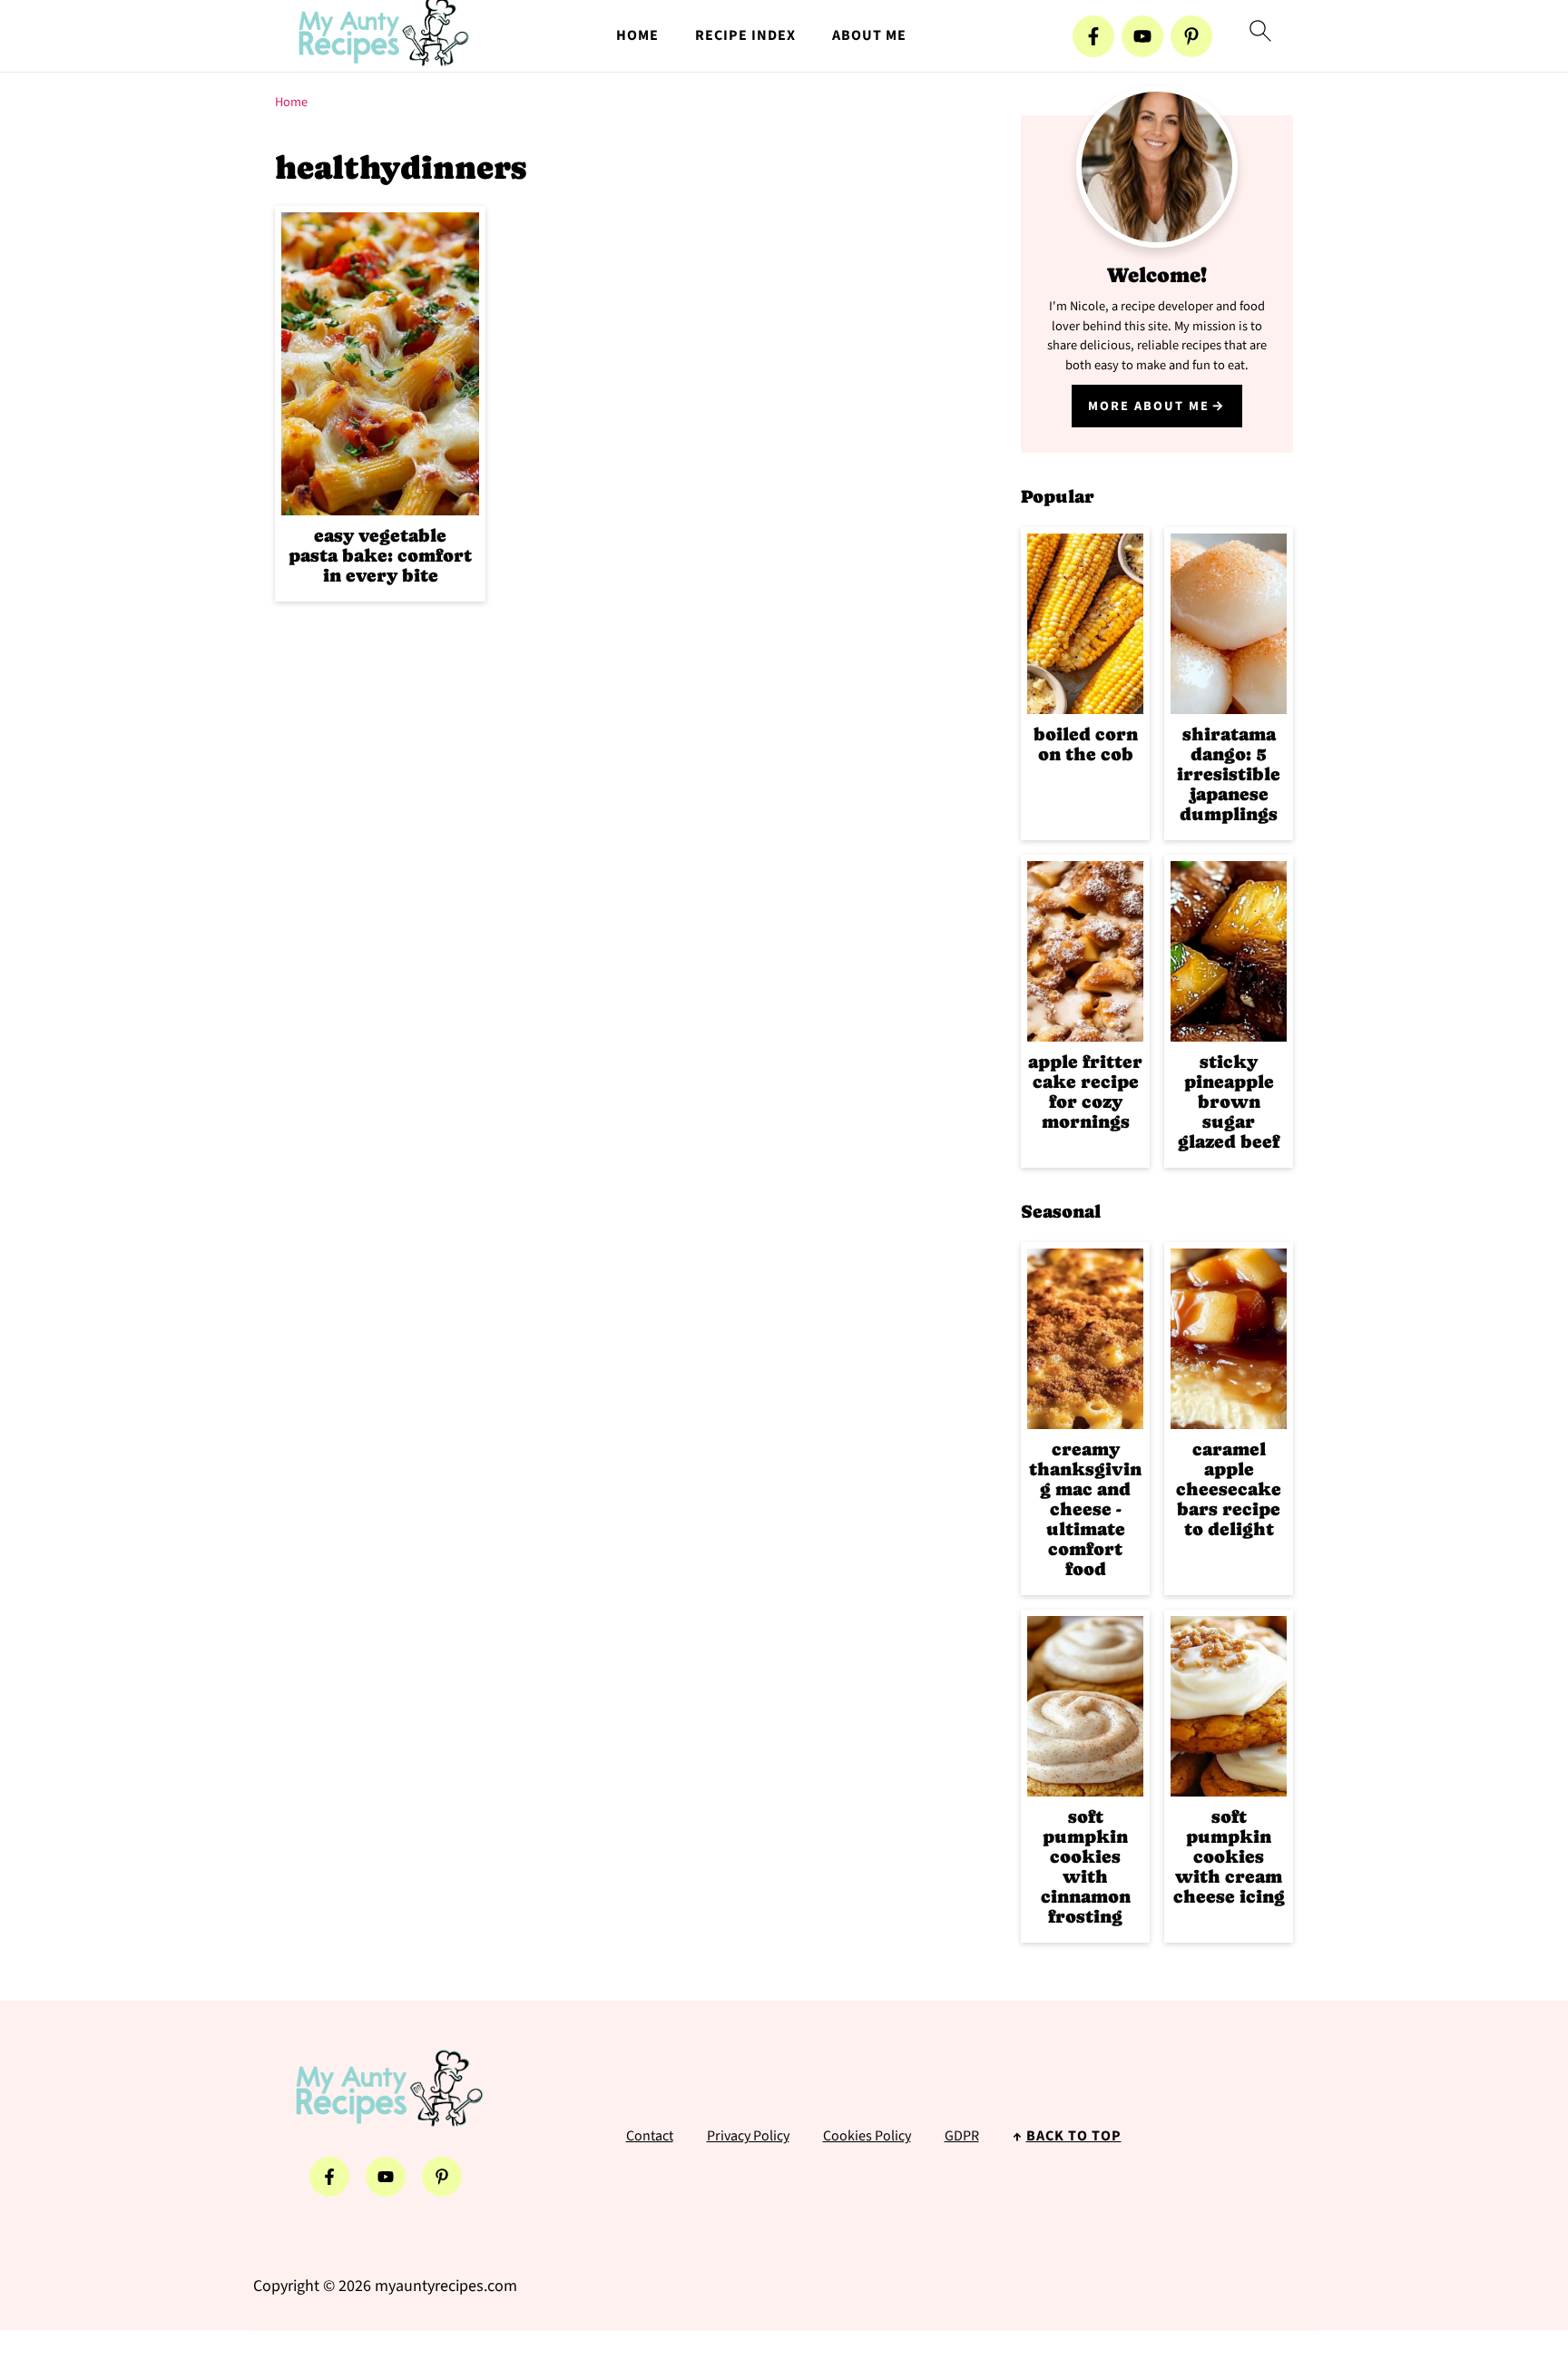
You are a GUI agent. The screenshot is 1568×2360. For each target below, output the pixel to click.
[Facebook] (1093, 36)
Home (291, 102)
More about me (1149, 406)
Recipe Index (745, 36)
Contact (650, 2136)
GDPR (962, 2136)
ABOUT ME (869, 36)
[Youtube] (1142, 36)
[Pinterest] (1191, 36)
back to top (1074, 2136)
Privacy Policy (748, 2136)
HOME (637, 36)
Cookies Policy (867, 2136)
